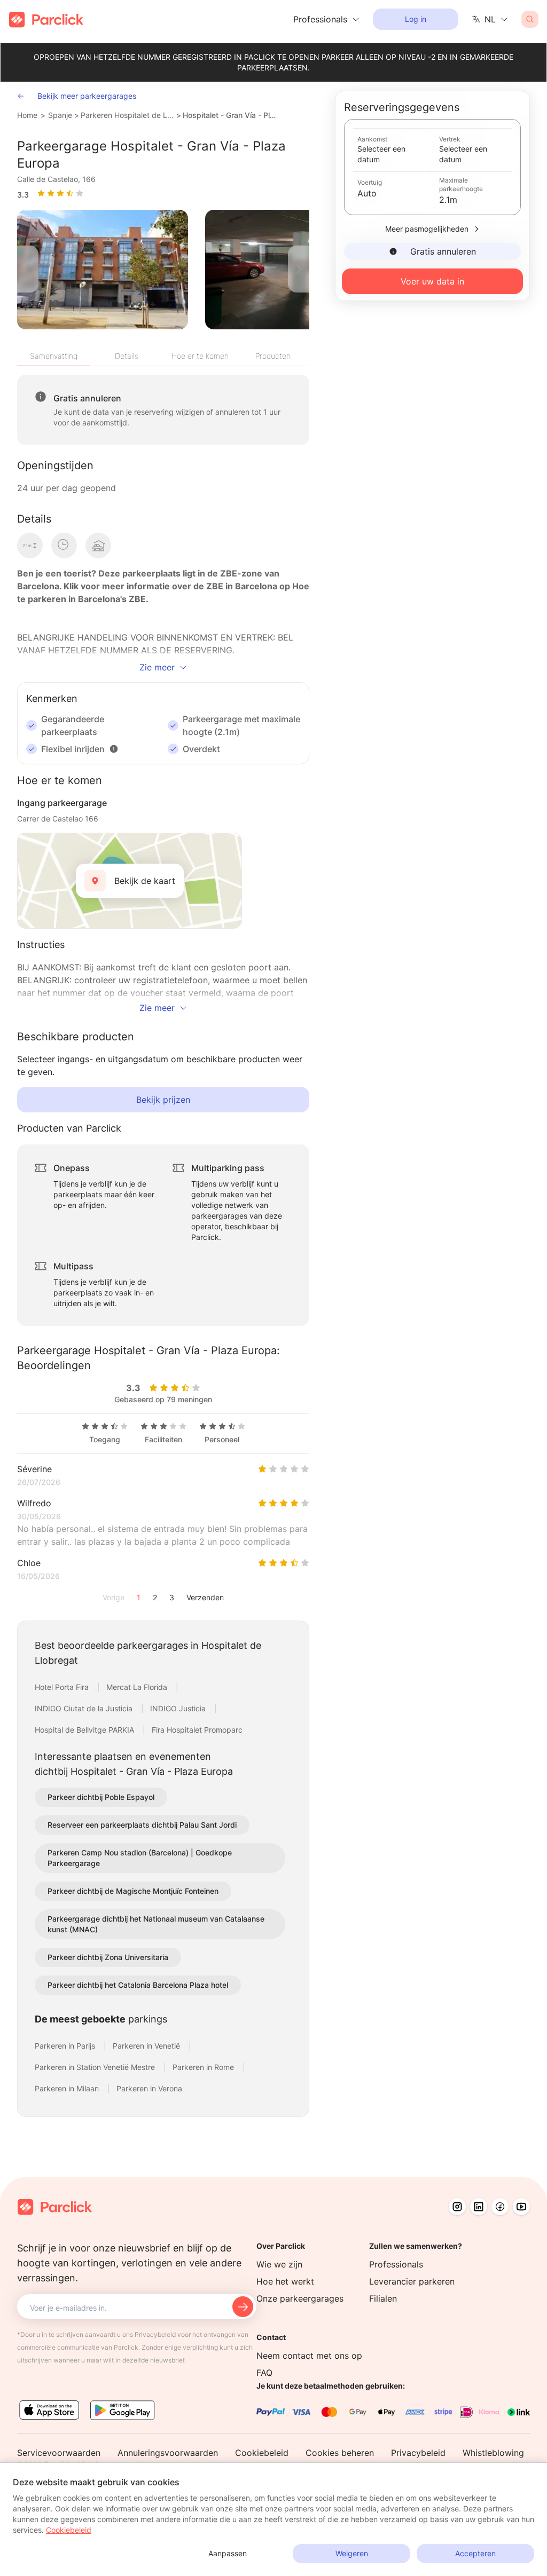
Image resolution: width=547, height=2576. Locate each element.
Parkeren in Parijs (66, 2046)
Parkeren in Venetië (147, 2046)
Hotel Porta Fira (63, 1687)
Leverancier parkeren (412, 2281)
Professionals (396, 2264)
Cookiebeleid (262, 2453)
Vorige (114, 1597)
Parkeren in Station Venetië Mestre (96, 2067)
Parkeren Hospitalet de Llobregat (128, 115)
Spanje (60, 115)
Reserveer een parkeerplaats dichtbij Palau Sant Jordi (142, 1825)
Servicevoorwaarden (59, 2453)
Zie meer (157, 667)
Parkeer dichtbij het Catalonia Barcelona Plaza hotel (138, 1985)
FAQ (264, 2373)
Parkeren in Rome (204, 2067)
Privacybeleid (418, 2453)
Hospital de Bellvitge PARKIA (85, 1730)
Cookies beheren (340, 2453)
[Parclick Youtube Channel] (521, 2207)
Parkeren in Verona (149, 2088)
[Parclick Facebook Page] (500, 2207)
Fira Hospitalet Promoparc (197, 1730)
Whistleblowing (493, 2453)
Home (27, 115)
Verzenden (205, 1597)
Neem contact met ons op (309, 2356)
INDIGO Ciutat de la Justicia (85, 1708)
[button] (114, 749)
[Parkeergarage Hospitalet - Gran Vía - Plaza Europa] (103, 270)
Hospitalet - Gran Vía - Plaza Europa (230, 115)
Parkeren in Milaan (68, 2088)
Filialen (383, 2298)
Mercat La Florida (138, 1687)
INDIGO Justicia (179, 1708)
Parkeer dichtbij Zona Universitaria (108, 1957)
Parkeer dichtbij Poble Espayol (101, 1797)
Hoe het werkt (285, 2281)
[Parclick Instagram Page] (457, 2207)
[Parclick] (46, 19)
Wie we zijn (279, 2264)
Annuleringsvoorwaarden (168, 2453)
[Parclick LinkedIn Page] (479, 2207)
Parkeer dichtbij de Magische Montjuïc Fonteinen (133, 1891)
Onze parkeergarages (300, 2298)
